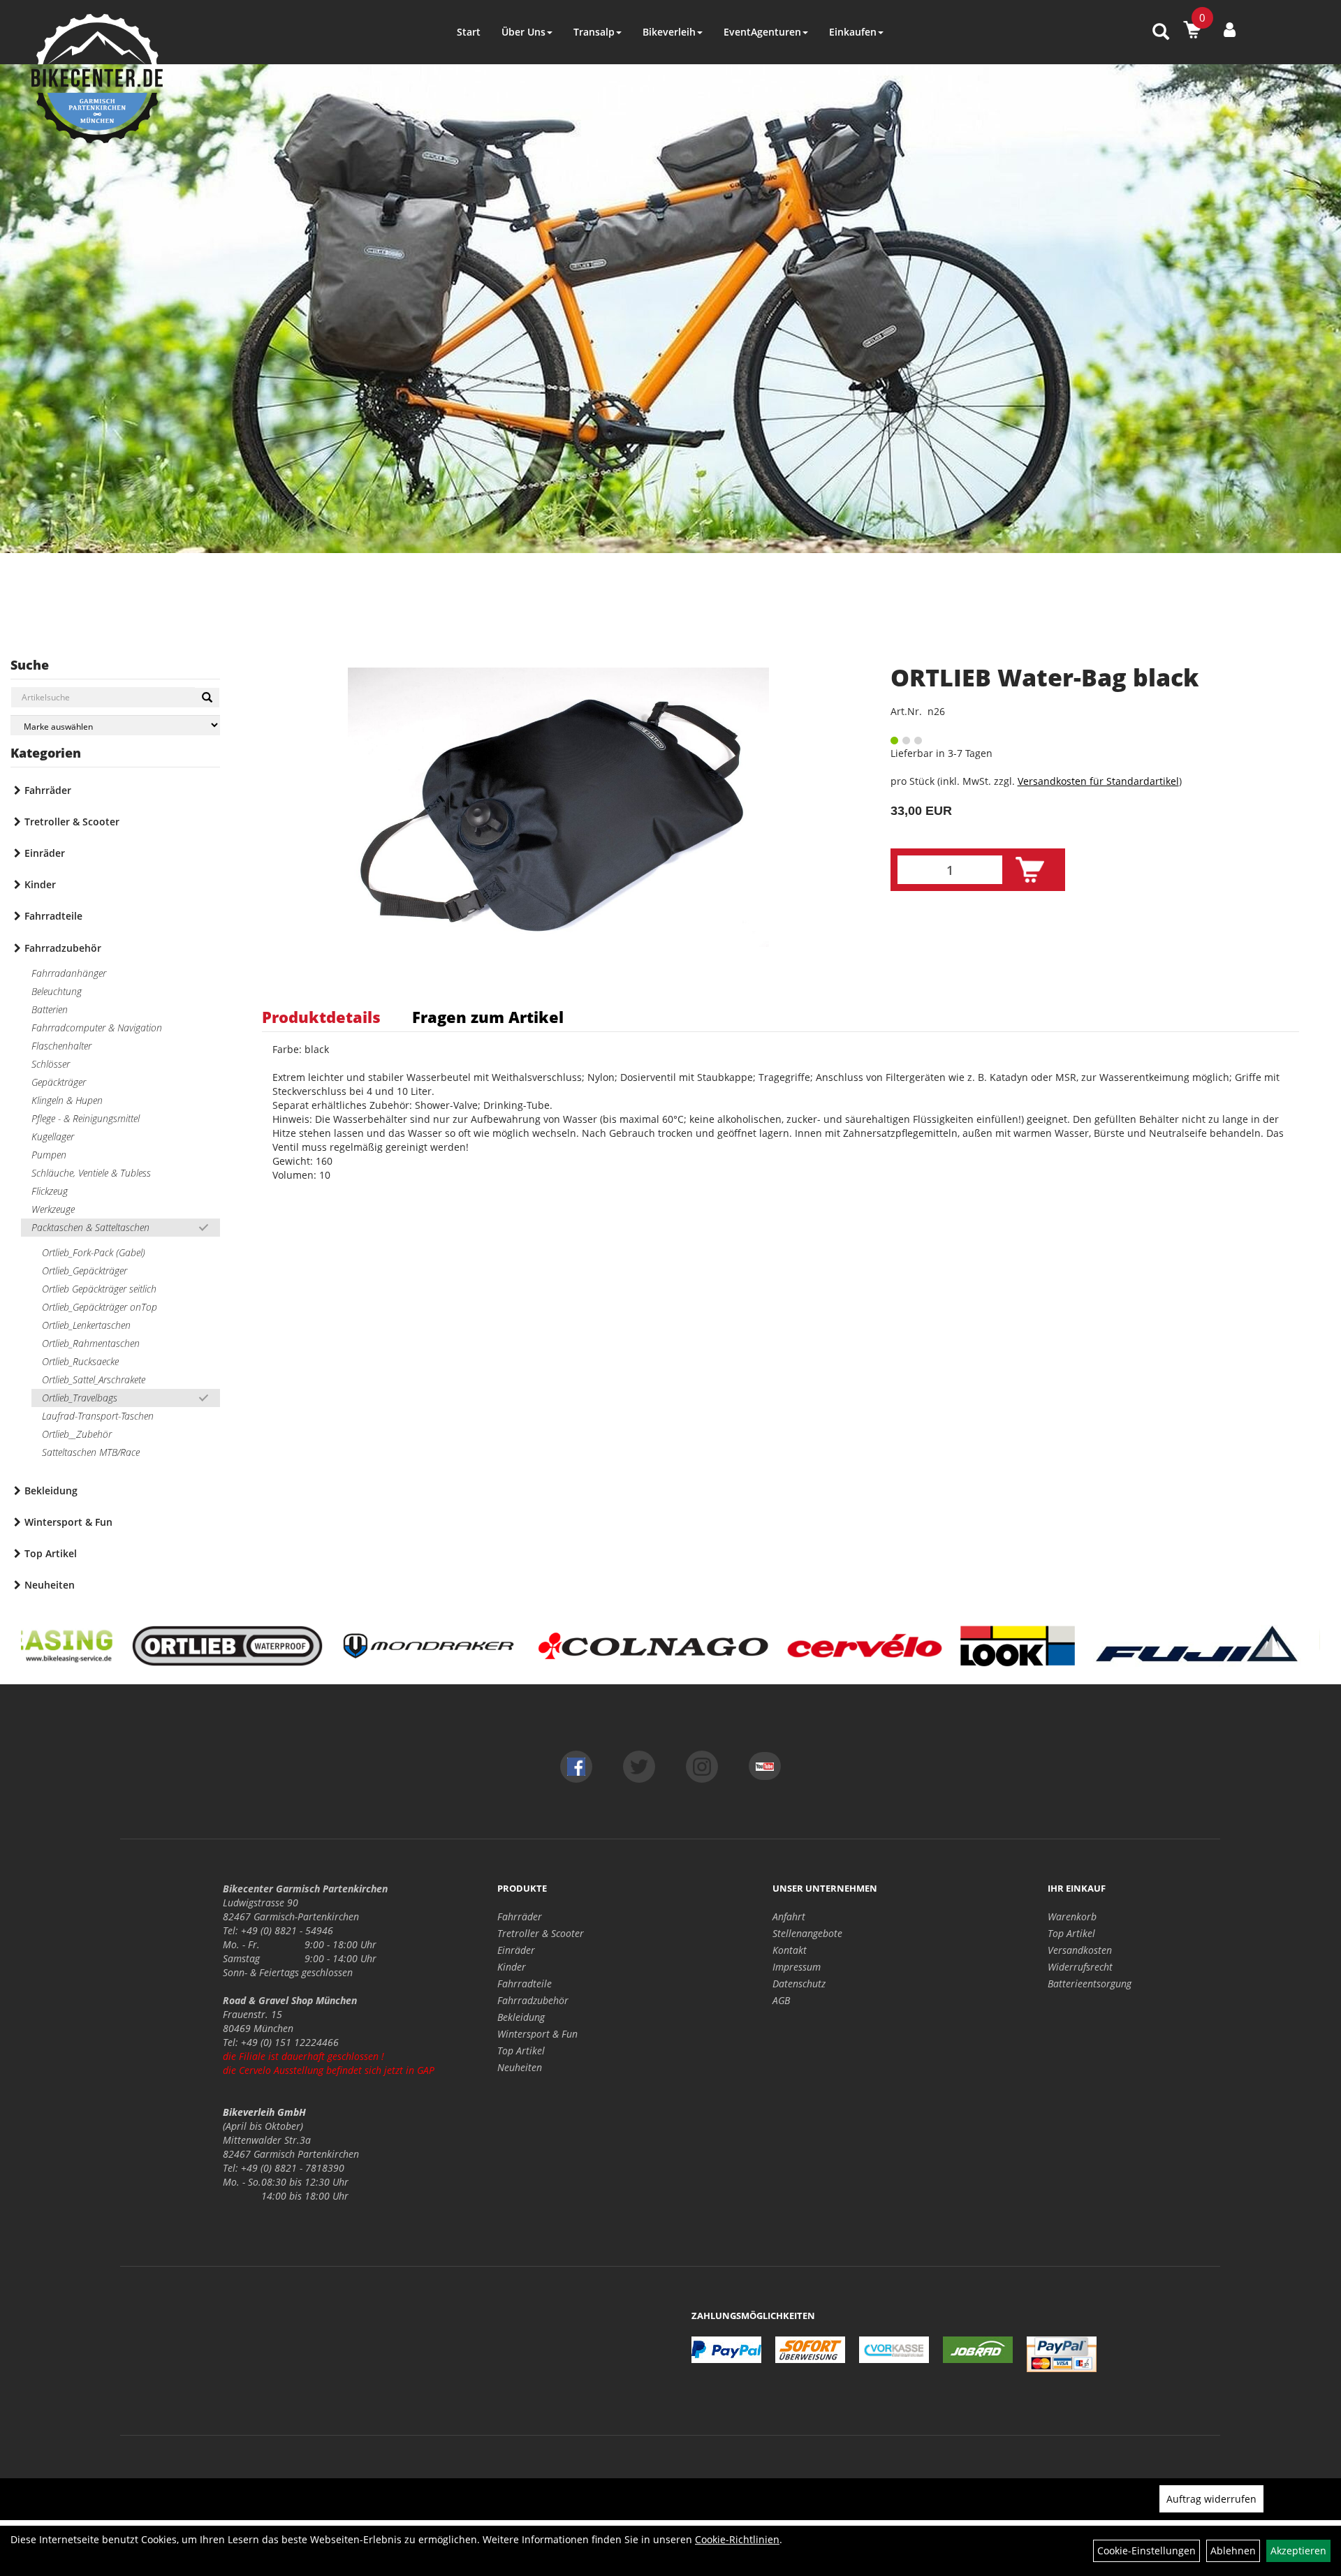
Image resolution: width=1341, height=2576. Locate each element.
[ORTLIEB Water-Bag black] (559, 807)
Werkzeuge (53, 1209)
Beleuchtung (57, 991)
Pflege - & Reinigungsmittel (86, 1118)
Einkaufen (853, 32)
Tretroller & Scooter (72, 822)
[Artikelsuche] (1161, 32)
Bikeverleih (669, 32)
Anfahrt (789, 1916)
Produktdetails (321, 1017)
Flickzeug (50, 1191)
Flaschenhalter (61, 1046)
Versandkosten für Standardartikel (1098, 781)
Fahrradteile (53, 916)
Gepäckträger (59, 1082)
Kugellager (53, 1136)
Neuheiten (50, 1585)
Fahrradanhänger (69, 973)
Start (469, 32)
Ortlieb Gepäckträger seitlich (99, 1289)
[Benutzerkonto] (1230, 29)
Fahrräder (48, 790)
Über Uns (523, 32)
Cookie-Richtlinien (737, 2539)
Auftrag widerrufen (1211, 2499)
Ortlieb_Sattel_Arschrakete (94, 1379)
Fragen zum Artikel (488, 1017)
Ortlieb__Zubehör (77, 1434)
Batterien (50, 1009)
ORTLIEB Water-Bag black (1045, 677)
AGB (781, 2000)
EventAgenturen (762, 32)
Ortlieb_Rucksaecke (80, 1361)
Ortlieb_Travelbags (80, 1398)
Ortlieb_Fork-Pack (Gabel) (94, 1252)
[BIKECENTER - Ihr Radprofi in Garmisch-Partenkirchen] (97, 79)
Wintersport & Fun (68, 1522)
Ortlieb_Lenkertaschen (86, 1325)
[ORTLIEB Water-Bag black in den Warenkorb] (1030, 870)
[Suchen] (207, 698)
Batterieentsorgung (1090, 1983)
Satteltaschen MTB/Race (91, 1452)
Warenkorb (1072, 1916)
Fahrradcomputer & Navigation (97, 1028)
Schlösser (51, 1064)
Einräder (45, 853)
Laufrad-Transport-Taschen (98, 1416)
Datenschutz (799, 1983)
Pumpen (49, 1155)
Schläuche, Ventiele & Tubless (91, 1173)
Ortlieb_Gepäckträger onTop (100, 1307)
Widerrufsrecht (1080, 1967)
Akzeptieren (1298, 2551)
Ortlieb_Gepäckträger (85, 1271)
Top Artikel (51, 1553)
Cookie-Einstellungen (1146, 2551)
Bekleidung (51, 1491)
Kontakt (790, 1950)
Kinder (40, 884)
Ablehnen (1233, 2551)
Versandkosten (1080, 1950)
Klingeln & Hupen (67, 1100)
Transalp (594, 32)
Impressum (797, 1967)
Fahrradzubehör (63, 948)
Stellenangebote (807, 1933)
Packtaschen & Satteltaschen (90, 1227)
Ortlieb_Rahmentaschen (91, 1343)
